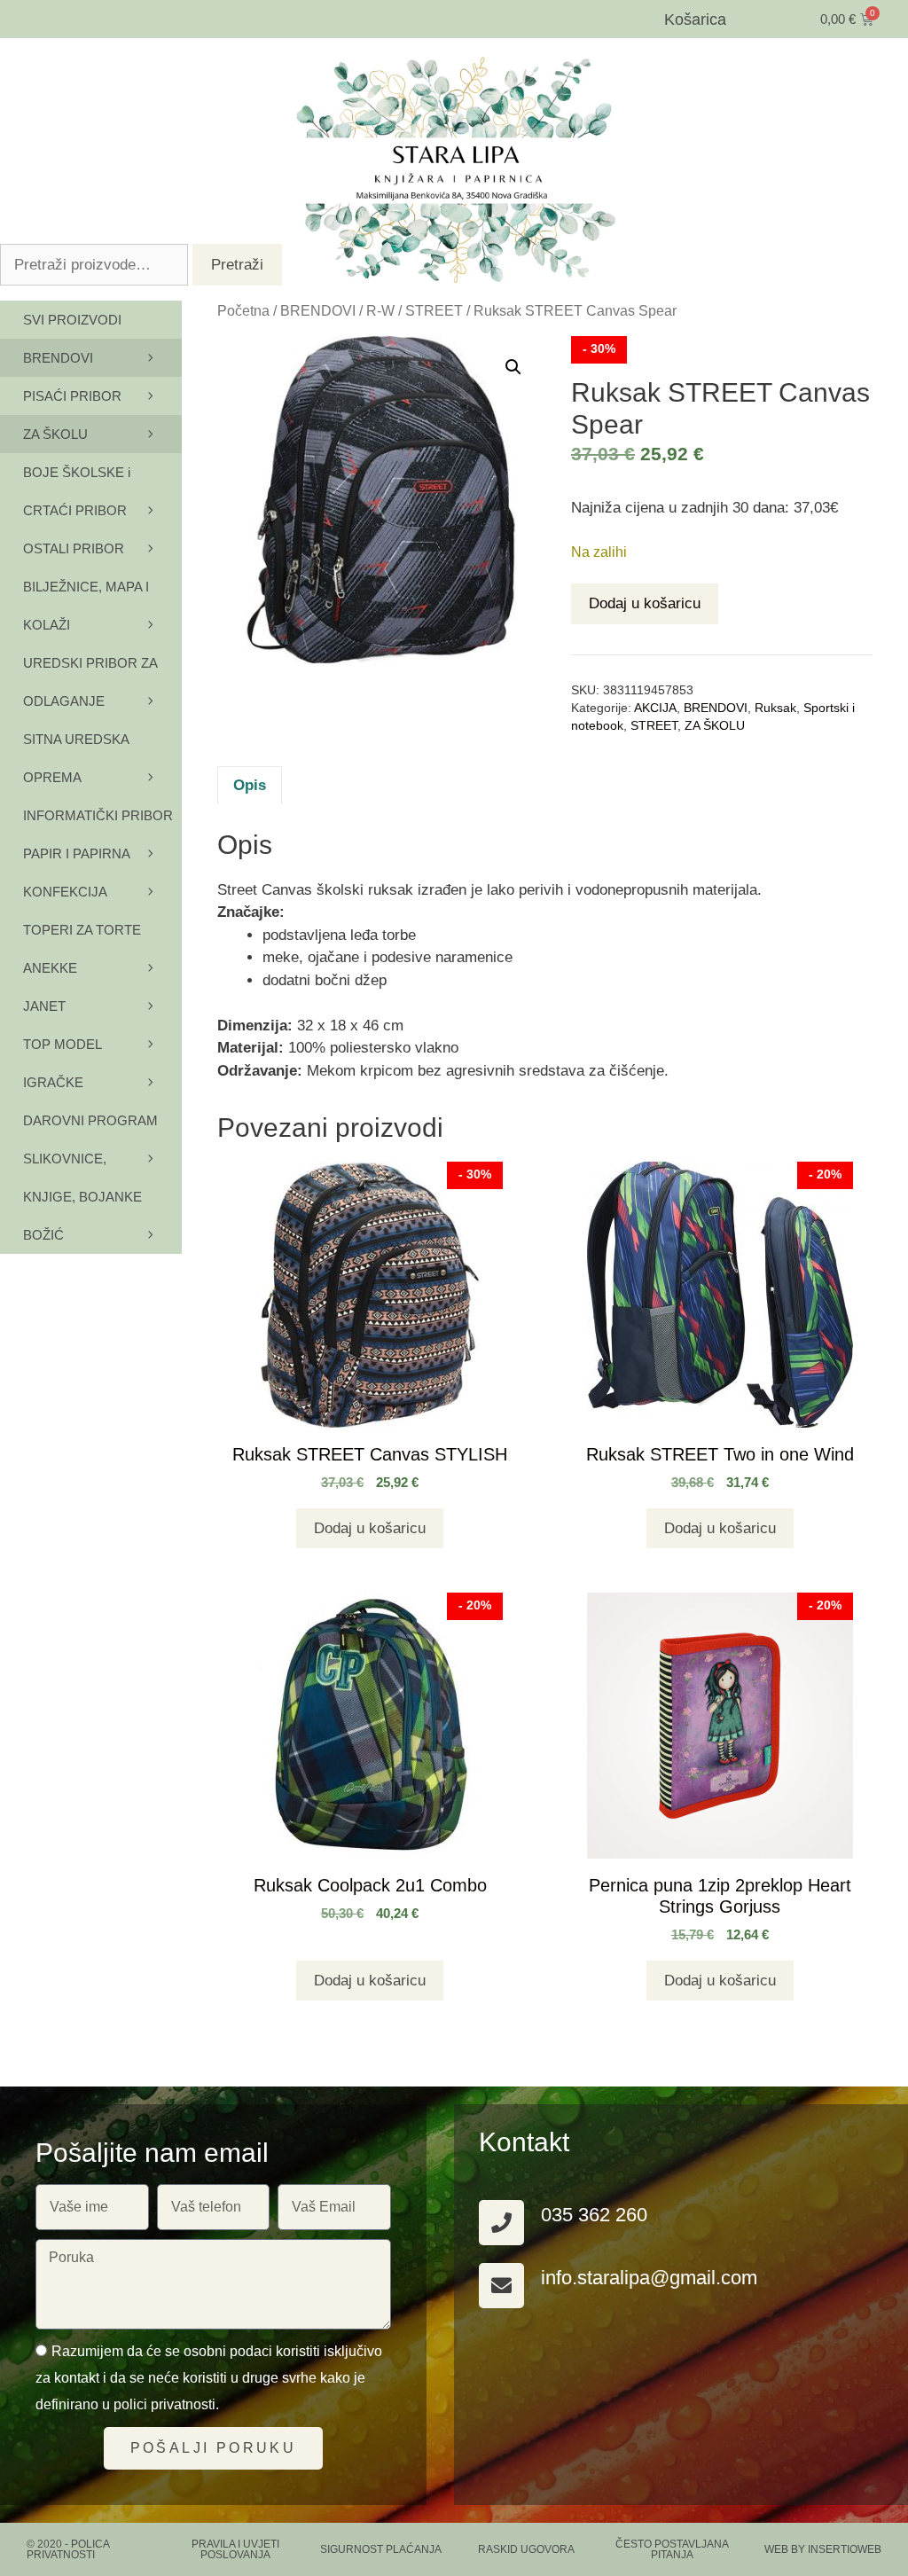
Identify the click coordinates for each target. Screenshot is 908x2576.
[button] (513, 367)
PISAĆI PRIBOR (72, 396)
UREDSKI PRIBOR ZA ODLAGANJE (90, 682)
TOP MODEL (63, 1044)
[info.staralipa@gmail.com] (501, 2286)
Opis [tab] (250, 785)
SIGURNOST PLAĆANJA (381, 2549)
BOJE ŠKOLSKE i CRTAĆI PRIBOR (77, 491)
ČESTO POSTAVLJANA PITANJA (672, 2549)
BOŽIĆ (43, 1235)
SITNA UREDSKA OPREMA (76, 758)
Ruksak (775, 708)
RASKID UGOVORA (526, 2549)
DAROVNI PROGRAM (90, 1120)
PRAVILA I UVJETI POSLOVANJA (235, 2549)
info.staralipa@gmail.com (649, 2278)
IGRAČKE (53, 1082)
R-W (380, 311)
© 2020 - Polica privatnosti (68, 2549)
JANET (44, 1006)
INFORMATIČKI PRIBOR (98, 815)
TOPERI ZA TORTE (82, 930)
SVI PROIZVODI (72, 320)
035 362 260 (594, 2215)
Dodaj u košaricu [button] (370, 1528)
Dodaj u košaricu (645, 603)
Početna (243, 311)
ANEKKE (50, 968)
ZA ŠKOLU (715, 726)
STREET (434, 311)
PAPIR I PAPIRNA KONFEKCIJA (76, 873)
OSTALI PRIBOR (74, 548)
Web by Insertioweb (823, 2549)
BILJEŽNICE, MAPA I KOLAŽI (86, 606)
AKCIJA (655, 708)
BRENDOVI (318, 311)
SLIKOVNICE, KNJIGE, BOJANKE (82, 1178)
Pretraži (237, 265)
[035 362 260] (501, 2223)
